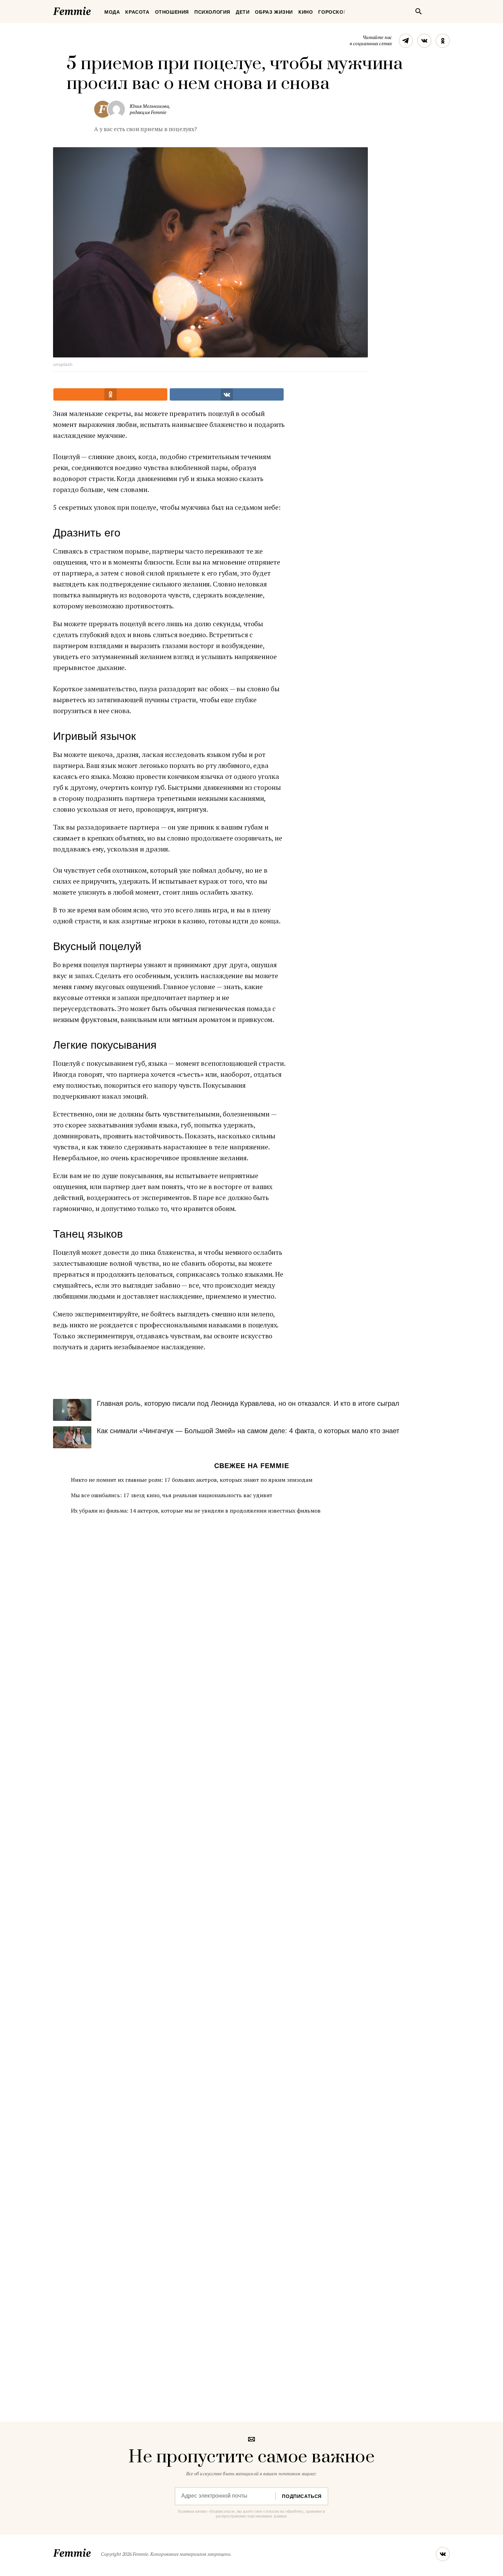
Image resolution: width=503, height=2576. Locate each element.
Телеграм (406, 41)
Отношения (172, 12)
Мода (112, 12)
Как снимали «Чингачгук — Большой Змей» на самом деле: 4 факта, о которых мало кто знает (248, 1431)
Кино (306, 12)
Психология (212, 12)
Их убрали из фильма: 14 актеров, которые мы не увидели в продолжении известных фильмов (196, 1511)
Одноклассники (443, 41)
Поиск (418, 11)
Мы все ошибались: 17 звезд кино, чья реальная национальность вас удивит (172, 1495)
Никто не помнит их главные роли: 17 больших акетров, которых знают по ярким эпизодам (192, 1480)
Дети (243, 12)
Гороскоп (333, 12)
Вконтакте (424, 41)
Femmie (92, 10)
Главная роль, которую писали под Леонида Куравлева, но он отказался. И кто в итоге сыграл (248, 1403)
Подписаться (302, 2496)
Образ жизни (274, 12)
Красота (137, 12)
